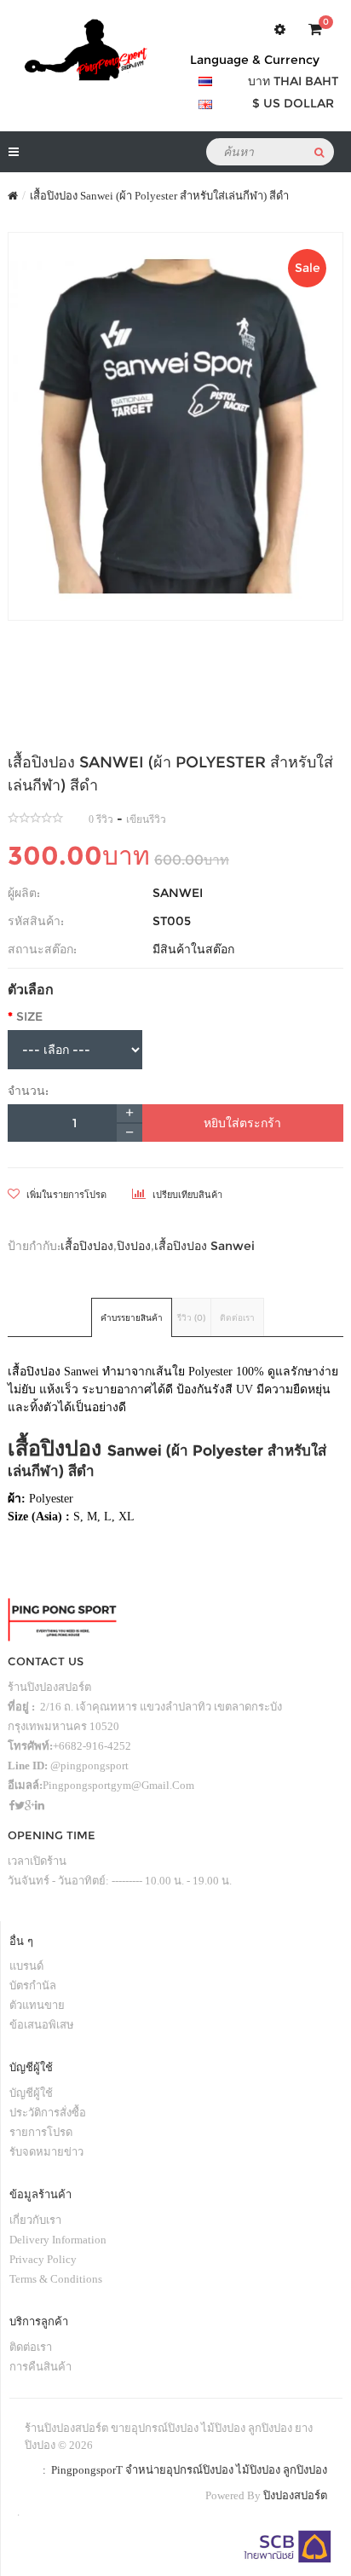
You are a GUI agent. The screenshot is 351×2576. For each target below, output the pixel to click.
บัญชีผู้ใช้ (31, 2093)
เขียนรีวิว (146, 819)
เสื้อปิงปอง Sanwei (204, 1246)
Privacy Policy (43, 2259)
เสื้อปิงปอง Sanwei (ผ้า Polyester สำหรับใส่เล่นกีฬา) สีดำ (159, 196)
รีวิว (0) (191, 1318)
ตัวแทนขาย (37, 2005)
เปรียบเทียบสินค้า (186, 1195)
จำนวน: (28, 1091)
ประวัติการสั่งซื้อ (48, 2113)
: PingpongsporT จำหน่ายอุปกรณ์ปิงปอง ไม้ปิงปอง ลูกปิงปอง (182, 2470)
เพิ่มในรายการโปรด (65, 1195)
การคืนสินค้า (40, 2367)
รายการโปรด (41, 2132)
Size (29, 1016)
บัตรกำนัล (33, 1986)
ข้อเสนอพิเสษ (42, 2025)
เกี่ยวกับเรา (35, 2220)
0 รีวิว (101, 819)
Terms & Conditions (56, 2279)
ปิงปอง (134, 1246)
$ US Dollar (293, 103)
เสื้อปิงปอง (87, 1246)
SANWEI (178, 893)
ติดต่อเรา (237, 1318)
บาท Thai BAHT (293, 81)
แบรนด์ (26, 1966)
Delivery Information (58, 2240)
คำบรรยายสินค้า (132, 1318)
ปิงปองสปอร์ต (295, 2495)
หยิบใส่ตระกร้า (242, 1123)
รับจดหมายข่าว (46, 2152)
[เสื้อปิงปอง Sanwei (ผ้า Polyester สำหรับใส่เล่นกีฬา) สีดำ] (175, 426)
